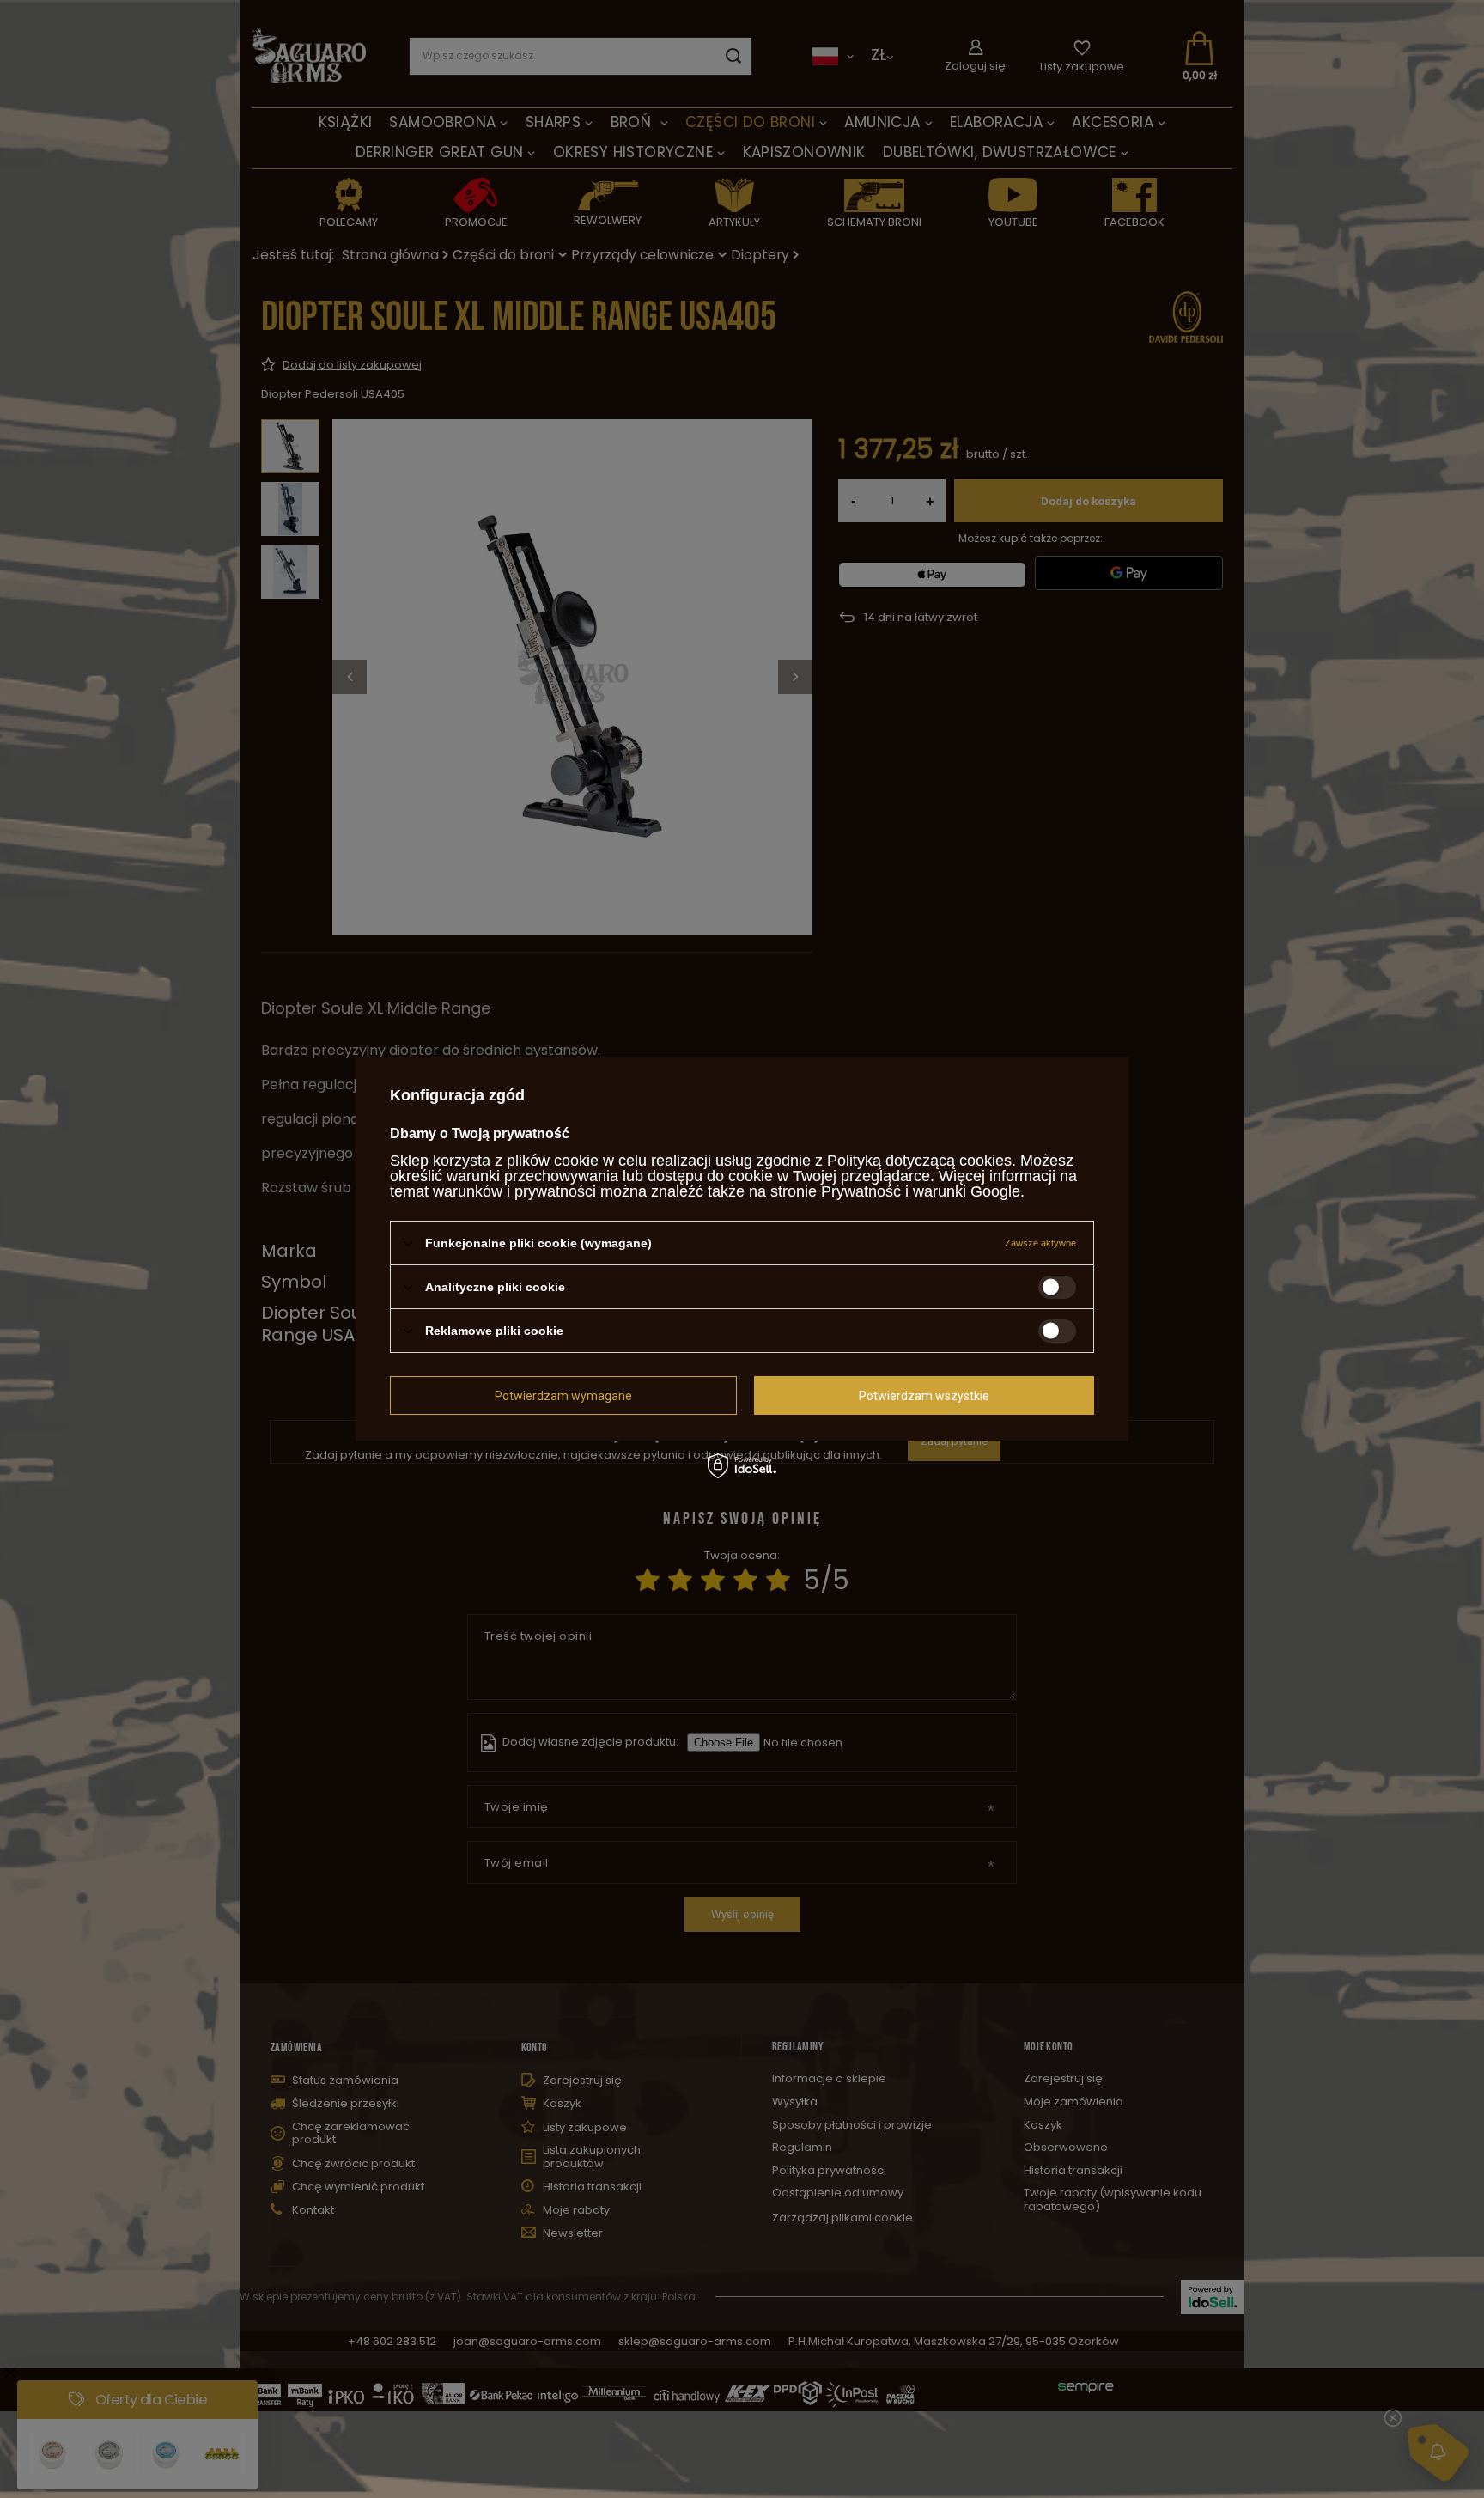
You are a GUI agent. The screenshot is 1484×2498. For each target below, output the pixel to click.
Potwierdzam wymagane (563, 1395)
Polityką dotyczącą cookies (919, 1161)
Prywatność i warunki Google (921, 1191)
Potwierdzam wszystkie (924, 1395)
